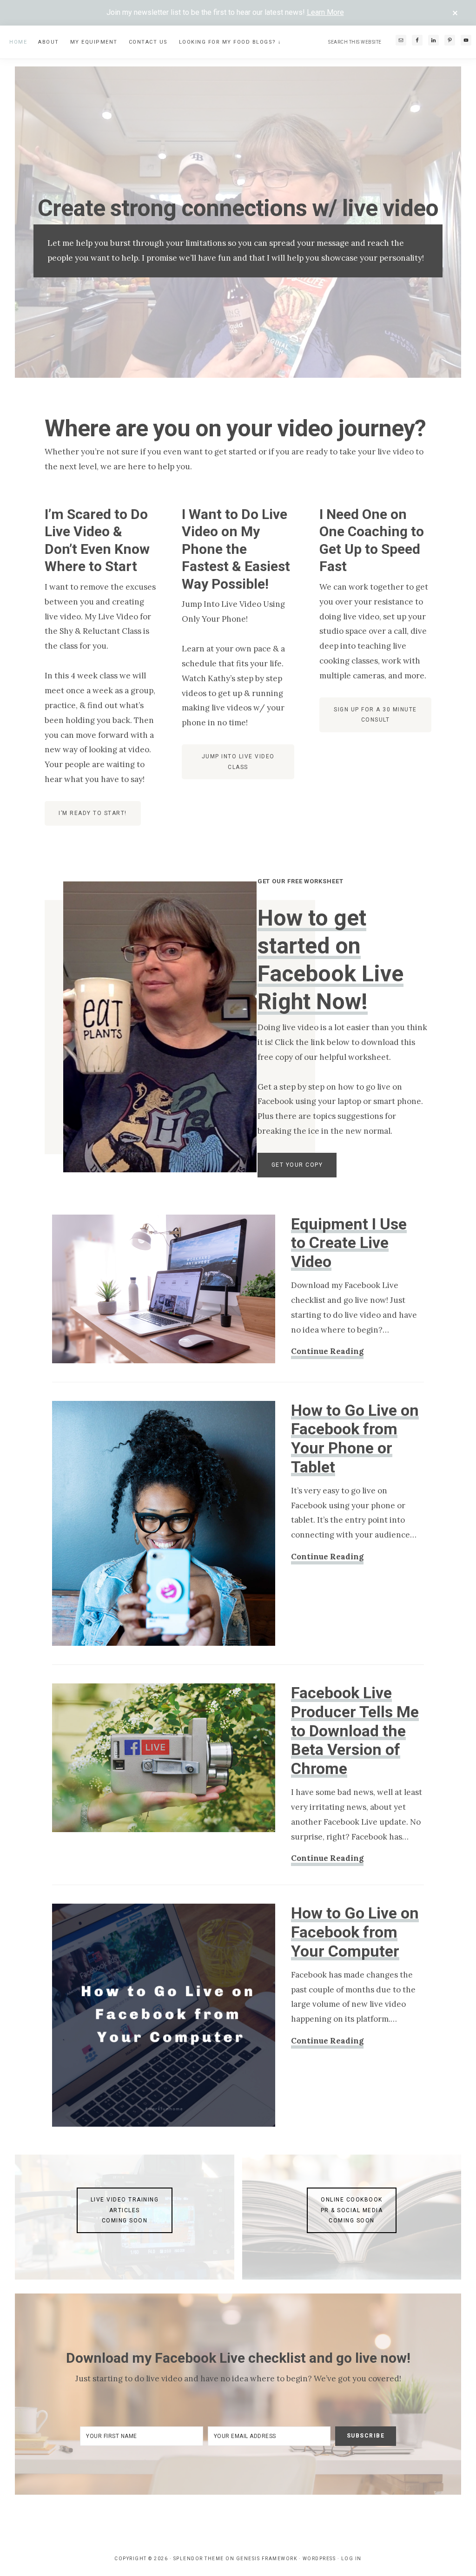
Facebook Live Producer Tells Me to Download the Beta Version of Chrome (355, 1731)
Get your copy (297, 1165)
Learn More (325, 12)
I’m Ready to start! (93, 813)
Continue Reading (327, 1352)
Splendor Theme (199, 2559)
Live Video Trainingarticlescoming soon (125, 2210)
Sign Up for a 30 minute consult (375, 715)
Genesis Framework (267, 2559)
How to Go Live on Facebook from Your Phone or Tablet (355, 1439)
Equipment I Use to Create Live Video (349, 1243)
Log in (351, 2559)
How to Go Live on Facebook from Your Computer (355, 1932)
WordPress (319, 2559)
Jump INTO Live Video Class (238, 762)
